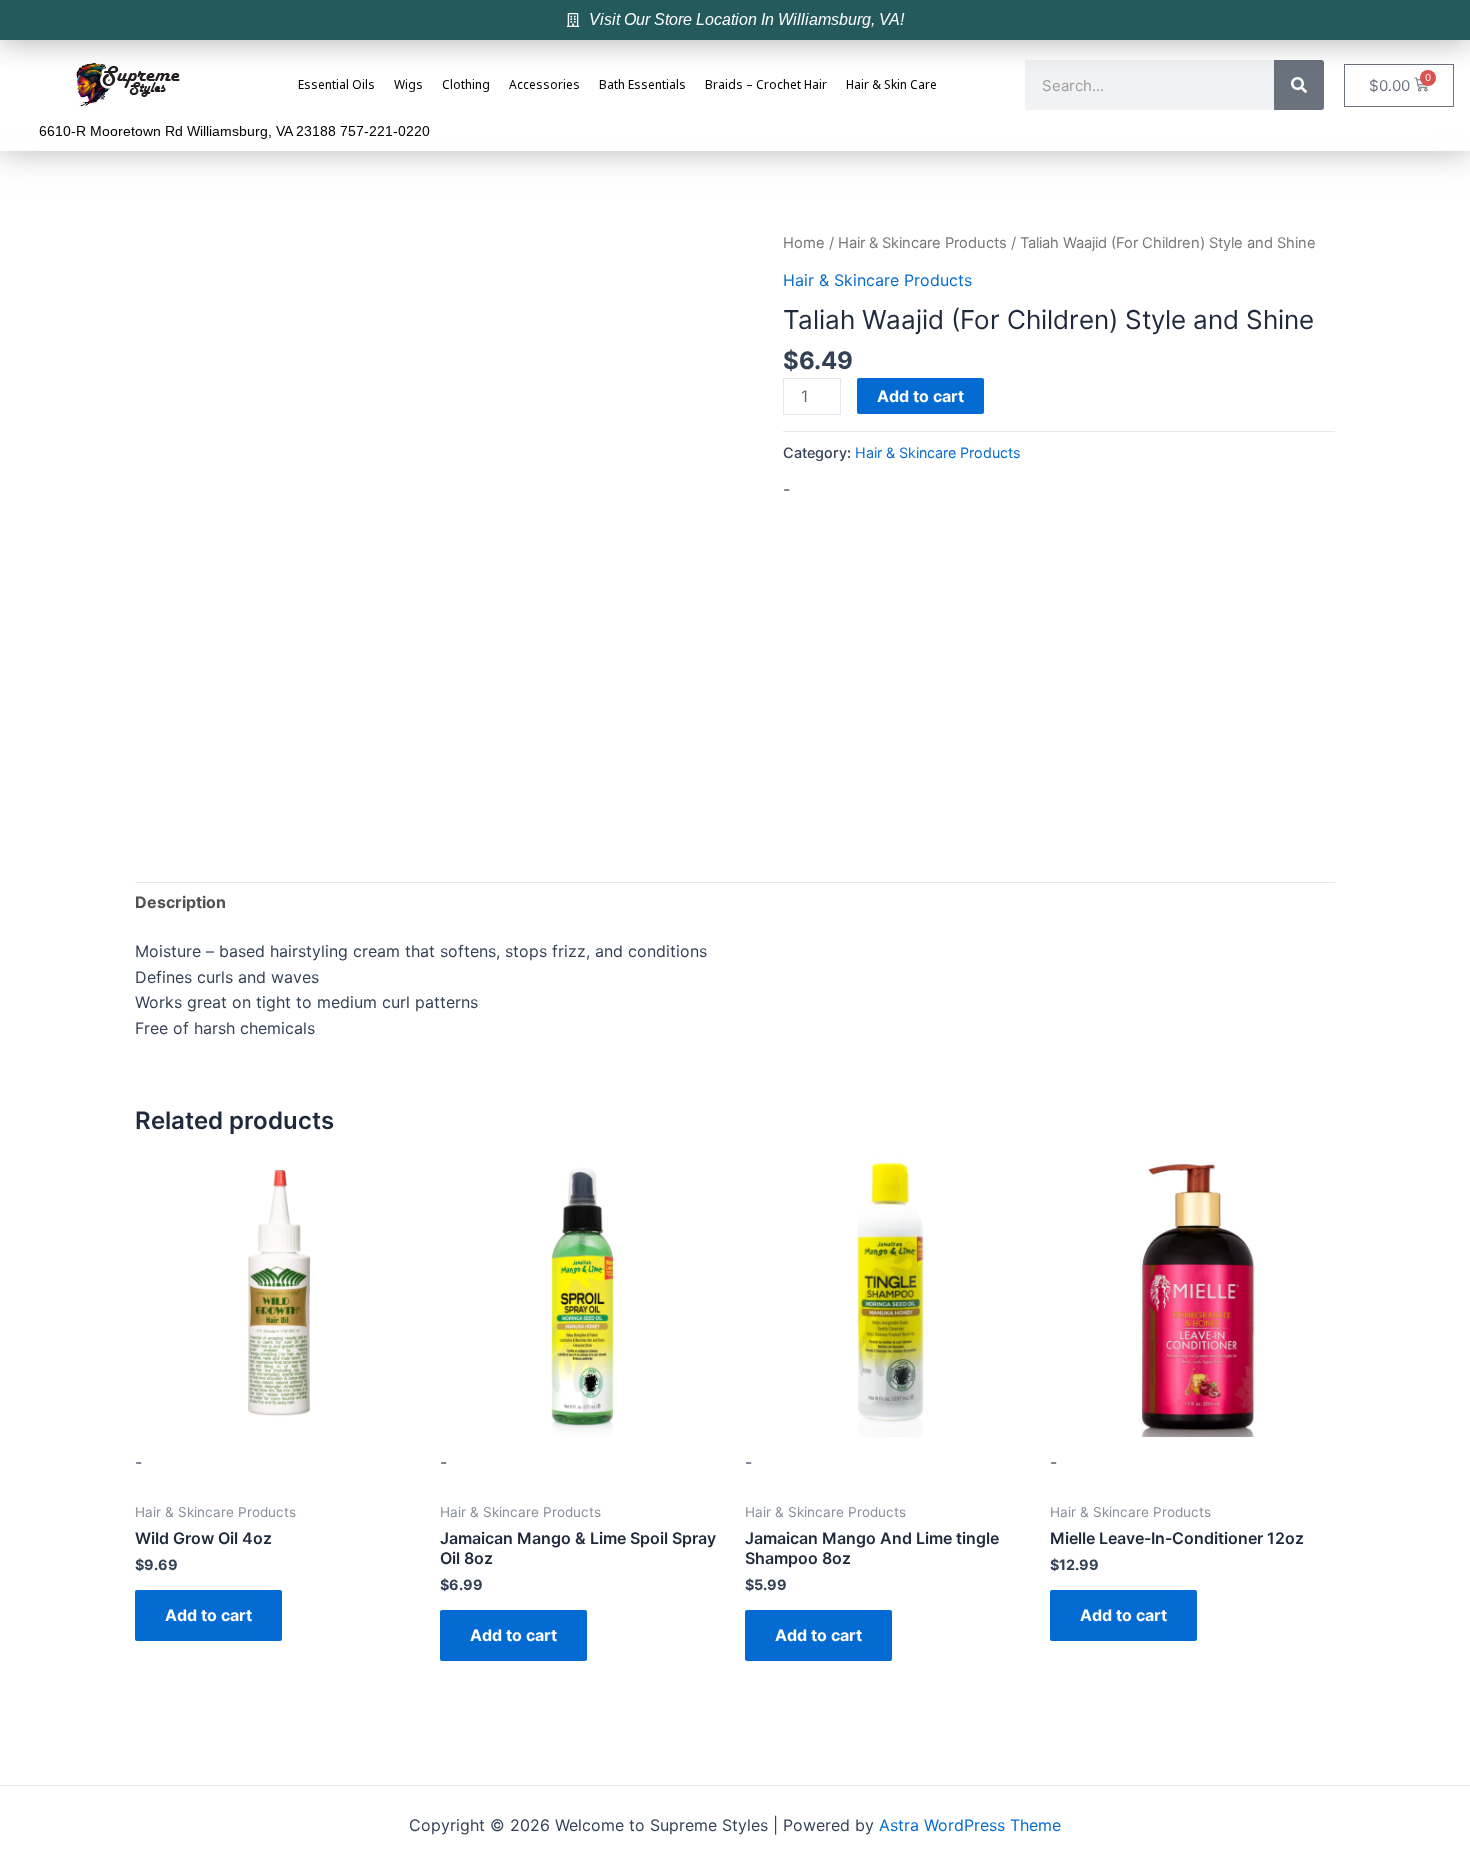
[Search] (1299, 85)
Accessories (544, 85)
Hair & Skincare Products (922, 243)
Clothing (466, 85)
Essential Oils (336, 85)
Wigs (408, 85)
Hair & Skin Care (891, 85)
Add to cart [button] (208, 1615)
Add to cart (920, 396)
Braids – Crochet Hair (766, 85)
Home (804, 243)
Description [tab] (180, 902)
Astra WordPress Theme (970, 1825)
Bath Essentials (642, 85)
